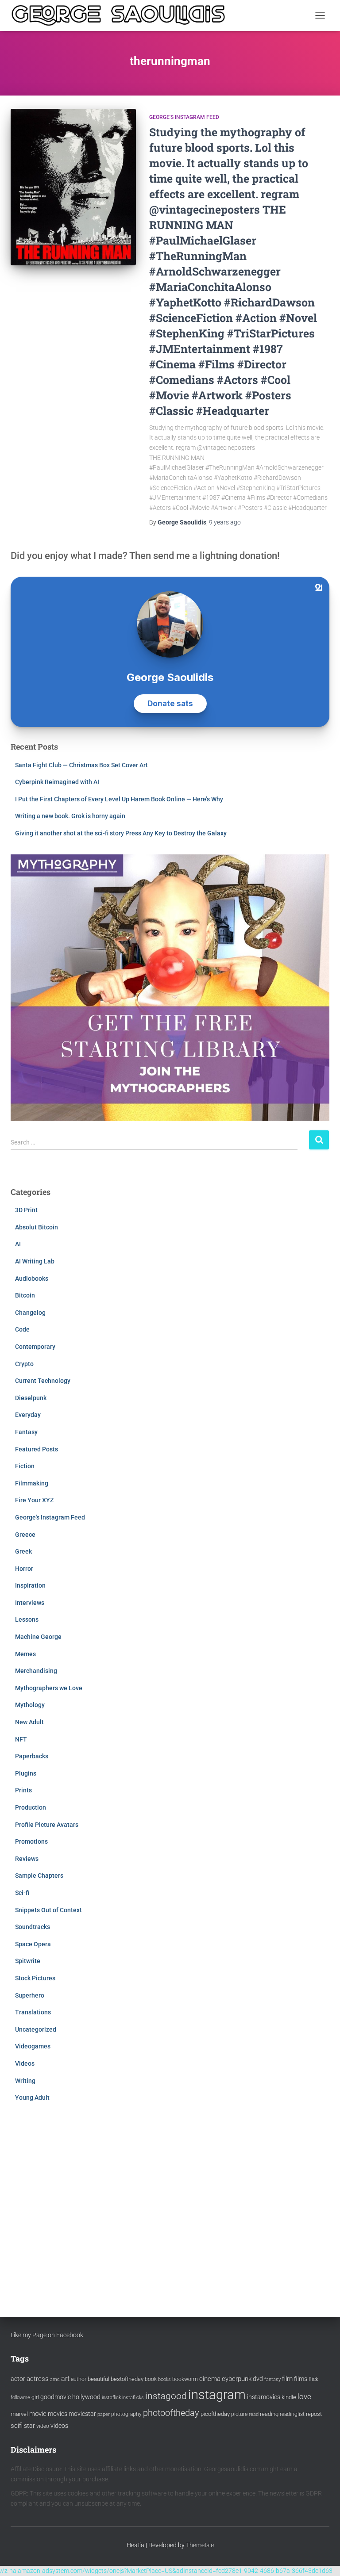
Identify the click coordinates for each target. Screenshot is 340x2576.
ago (225, 522)
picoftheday (215, 2414)
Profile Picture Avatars (47, 1825)
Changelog (30, 1313)
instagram (217, 2395)
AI (18, 1244)
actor (18, 2379)
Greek (23, 1551)
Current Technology (43, 1381)
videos (59, 2426)
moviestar (82, 2414)
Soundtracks (33, 1927)
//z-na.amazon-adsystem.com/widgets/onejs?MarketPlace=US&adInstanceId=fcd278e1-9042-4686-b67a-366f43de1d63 (166, 2571)
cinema (210, 2379)
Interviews (30, 1603)
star (29, 2426)
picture (239, 2414)
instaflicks (133, 2398)
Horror (24, 1569)
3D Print (26, 1210)
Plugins (26, 1773)
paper (104, 2414)
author (79, 2379)
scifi (17, 2426)
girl (35, 2397)
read (254, 2414)
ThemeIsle (200, 2545)
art (65, 2379)
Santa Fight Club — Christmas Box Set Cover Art (81, 765)
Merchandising (36, 1671)
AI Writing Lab (35, 1261)
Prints (23, 1790)
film (287, 2379)
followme (20, 2398)
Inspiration (30, 1585)
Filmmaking (32, 1483)
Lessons (27, 1619)
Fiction (25, 1466)
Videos (25, 2063)
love (304, 2396)
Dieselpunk (31, 1398)
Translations (33, 2012)
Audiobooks (32, 1278)
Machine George (38, 1637)
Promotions (31, 1841)
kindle (289, 2397)
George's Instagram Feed (184, 117)
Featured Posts (37, 1449)
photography (126, 2414)
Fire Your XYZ (34, 1500)
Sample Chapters (39, 1876)
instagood (166, 2396)
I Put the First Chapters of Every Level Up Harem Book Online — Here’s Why (119, 799)
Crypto (24, 1364)
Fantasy (26, 1432)
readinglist (292, 2414)
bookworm (185, 2379)
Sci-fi (22, 1893)
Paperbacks (32, 1756)
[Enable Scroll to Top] (323, 2558)
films (301, 2379)
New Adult (29, 1722)
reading (269, 2414)
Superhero (30, 1995)
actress (38, 2379)
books (164, 2379)
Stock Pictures (35, 1978)
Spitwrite (28, 1961)
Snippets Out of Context (48, 1910)
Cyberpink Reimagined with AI (57, 782)
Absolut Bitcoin (37, 1227)
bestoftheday (127, 2379)
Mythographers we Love (49, 1688)
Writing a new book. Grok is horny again (70, 816)
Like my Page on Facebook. (48, 2335)
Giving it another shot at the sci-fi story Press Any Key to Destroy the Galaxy (121, 833)
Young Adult (32, 2098)
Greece (25, 1535)
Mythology (30, 1705)
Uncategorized (36, 2029)
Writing (25, 2081)
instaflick (111, 2398)
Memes (25, 1654)
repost (314, 2414)
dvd (258, 2379)
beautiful (99, 2379)
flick (313, 2379)
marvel (19, 2414)
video (43, 2426)
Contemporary (35, 1347)
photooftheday (171, 2413)
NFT (21, 1739)
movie (38, 2414)
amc (55, 2379)
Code (22, 1329)
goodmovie (56, 2397)
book (151, 2379)
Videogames (33, 2046)
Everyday (28, 1415)
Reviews (27, 1859)
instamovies (264, 2397)
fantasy (272, 2379)
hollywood (86, 2397)
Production (31, 1807)
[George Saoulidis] (122, 15)
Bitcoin (25, 1295)
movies (58, 2414)
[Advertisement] (170, 2201)
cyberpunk (237, 2379)
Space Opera (33, 1944)
